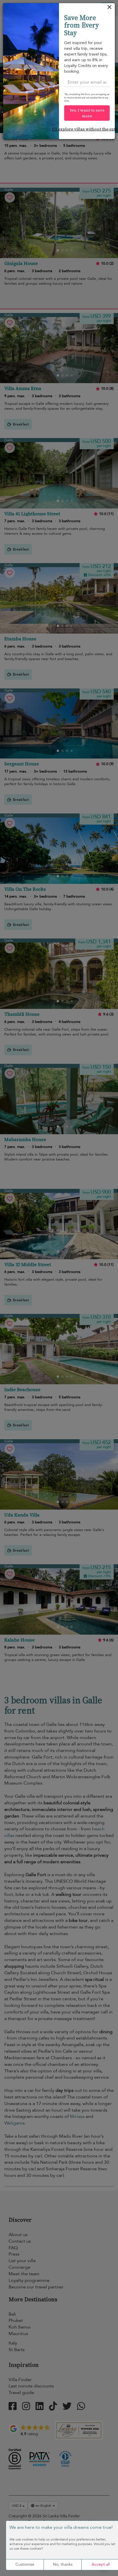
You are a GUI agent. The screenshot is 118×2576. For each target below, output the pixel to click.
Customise (25, 2564)
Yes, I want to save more (87, 113)
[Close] (110, 8)
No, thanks (63, 2564)
